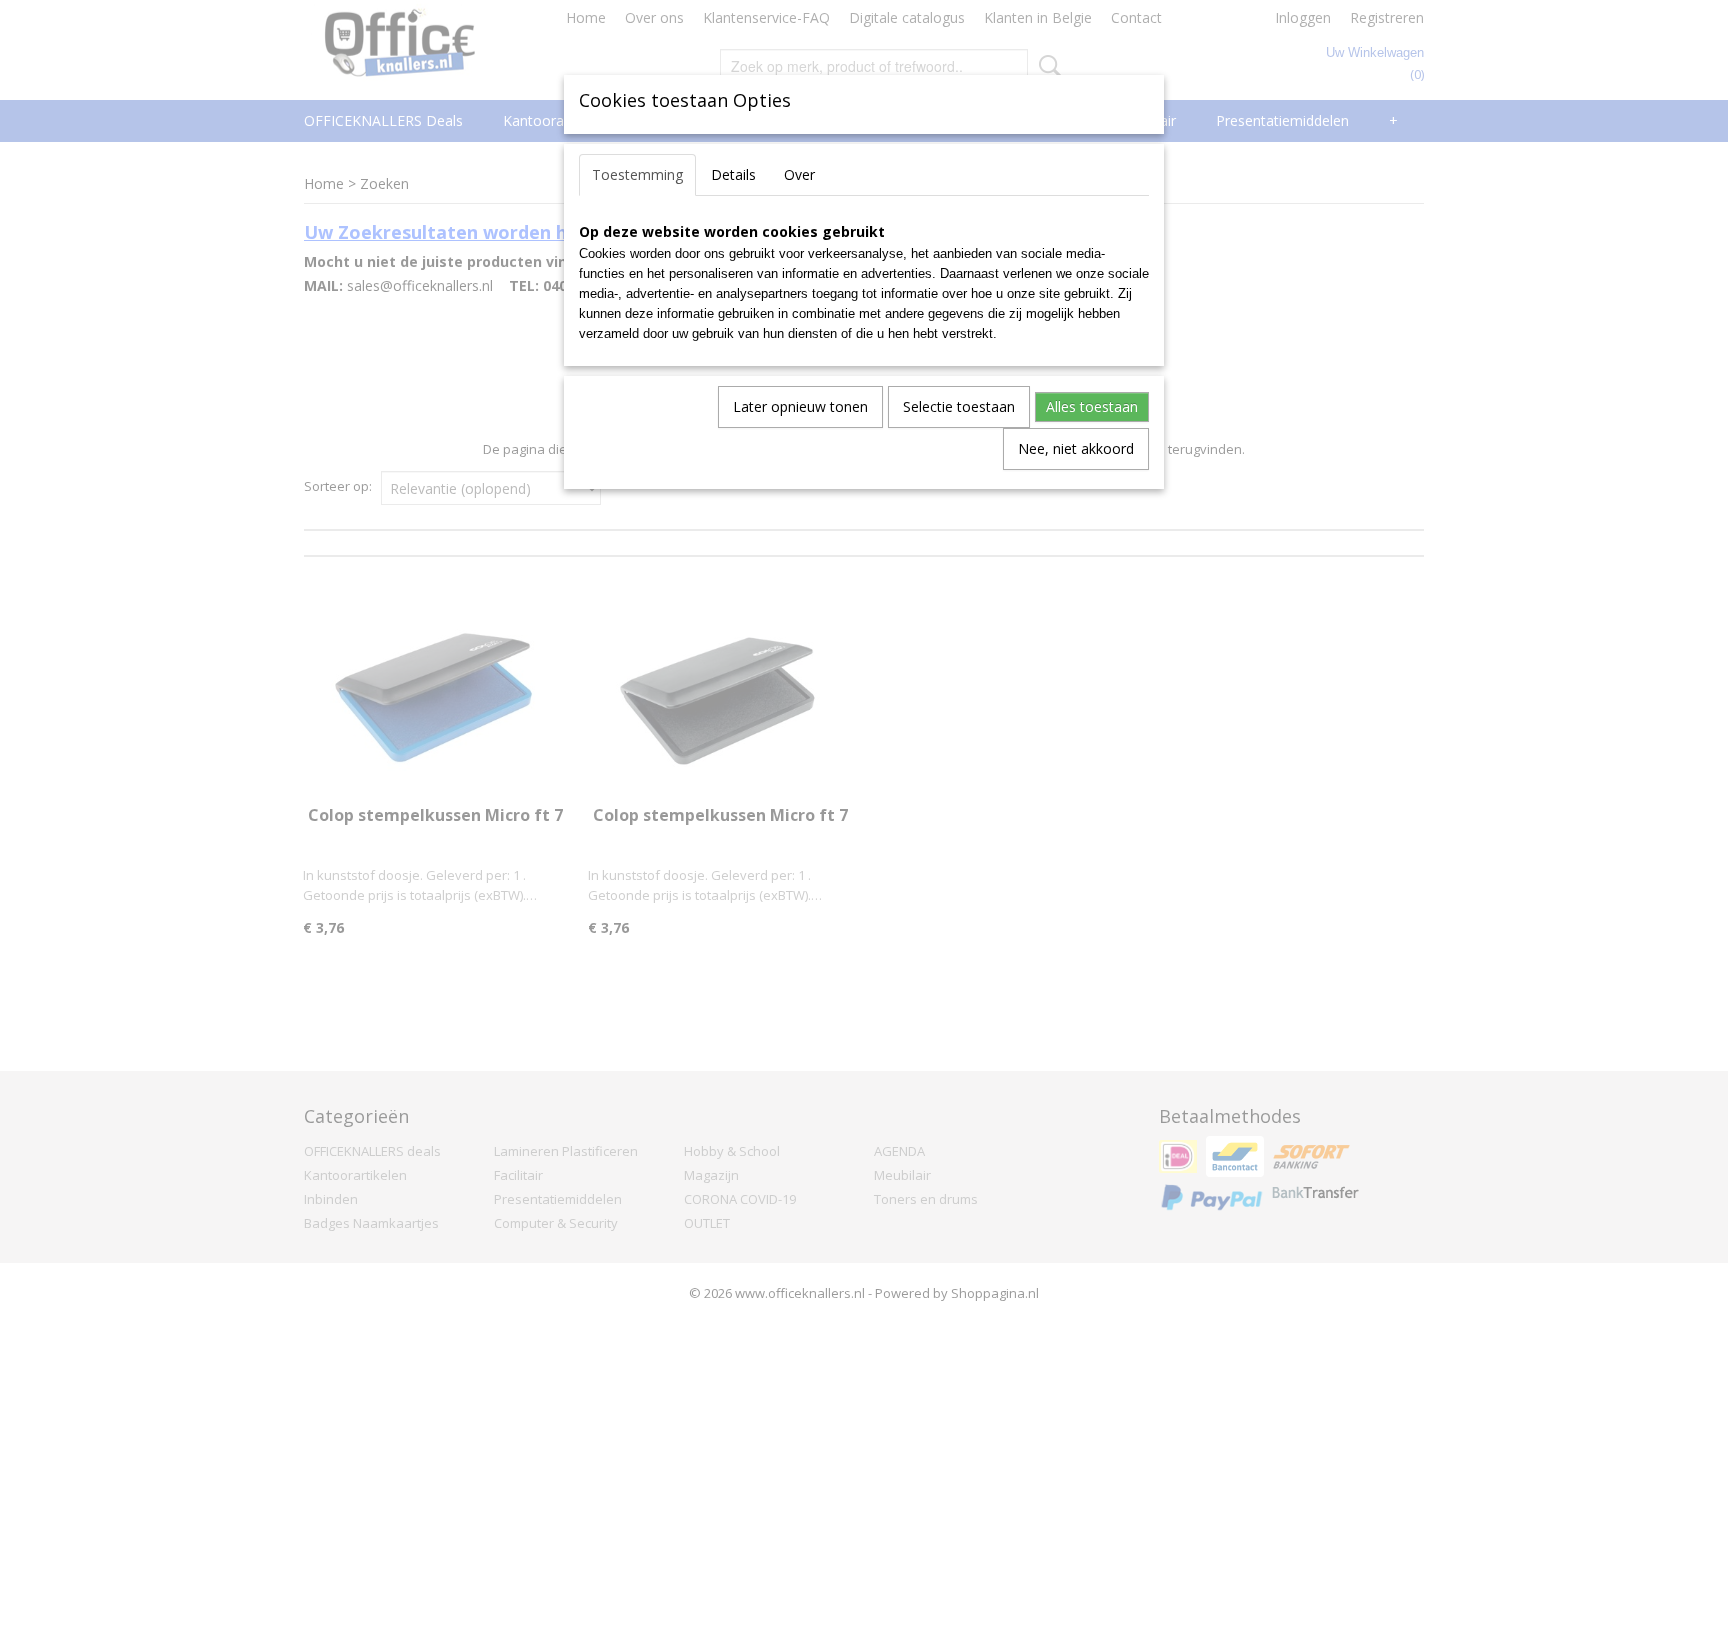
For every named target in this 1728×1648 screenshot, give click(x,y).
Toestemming (637, 174)
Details (733, 174)
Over (799, 174)
